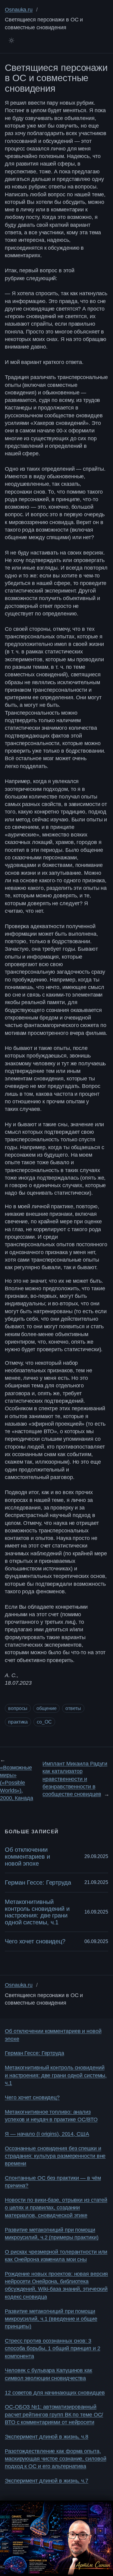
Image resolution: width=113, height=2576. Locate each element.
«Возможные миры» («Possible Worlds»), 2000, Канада (17, 1783)
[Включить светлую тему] (11, 40)
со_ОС (44, 1722)
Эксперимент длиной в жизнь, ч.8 (47, 2437)
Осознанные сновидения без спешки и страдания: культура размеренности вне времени (55, 2156)
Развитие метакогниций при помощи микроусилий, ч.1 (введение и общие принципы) (51, 2319)
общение (46, 1708)
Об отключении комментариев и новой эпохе (27, 1856)
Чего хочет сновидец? (35, 1941)
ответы (73, 1708)
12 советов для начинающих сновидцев (55, 2393)
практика (18, 1722)
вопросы (18, 1708)
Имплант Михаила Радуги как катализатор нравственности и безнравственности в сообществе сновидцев (75, 1779)
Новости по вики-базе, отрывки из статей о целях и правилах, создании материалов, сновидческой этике (56, 2208)
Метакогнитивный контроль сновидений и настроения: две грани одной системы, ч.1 (37, 1912)
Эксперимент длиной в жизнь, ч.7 (47, 2481)
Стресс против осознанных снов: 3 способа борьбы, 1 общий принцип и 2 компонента (53, 2348)
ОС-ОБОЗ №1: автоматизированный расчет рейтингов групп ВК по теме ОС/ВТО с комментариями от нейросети (54, 2415)
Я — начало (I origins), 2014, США (47, 2134)
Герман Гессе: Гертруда (38, 1882)
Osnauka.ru (19, 10)
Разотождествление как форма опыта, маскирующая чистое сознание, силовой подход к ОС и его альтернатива (55, 2459)
